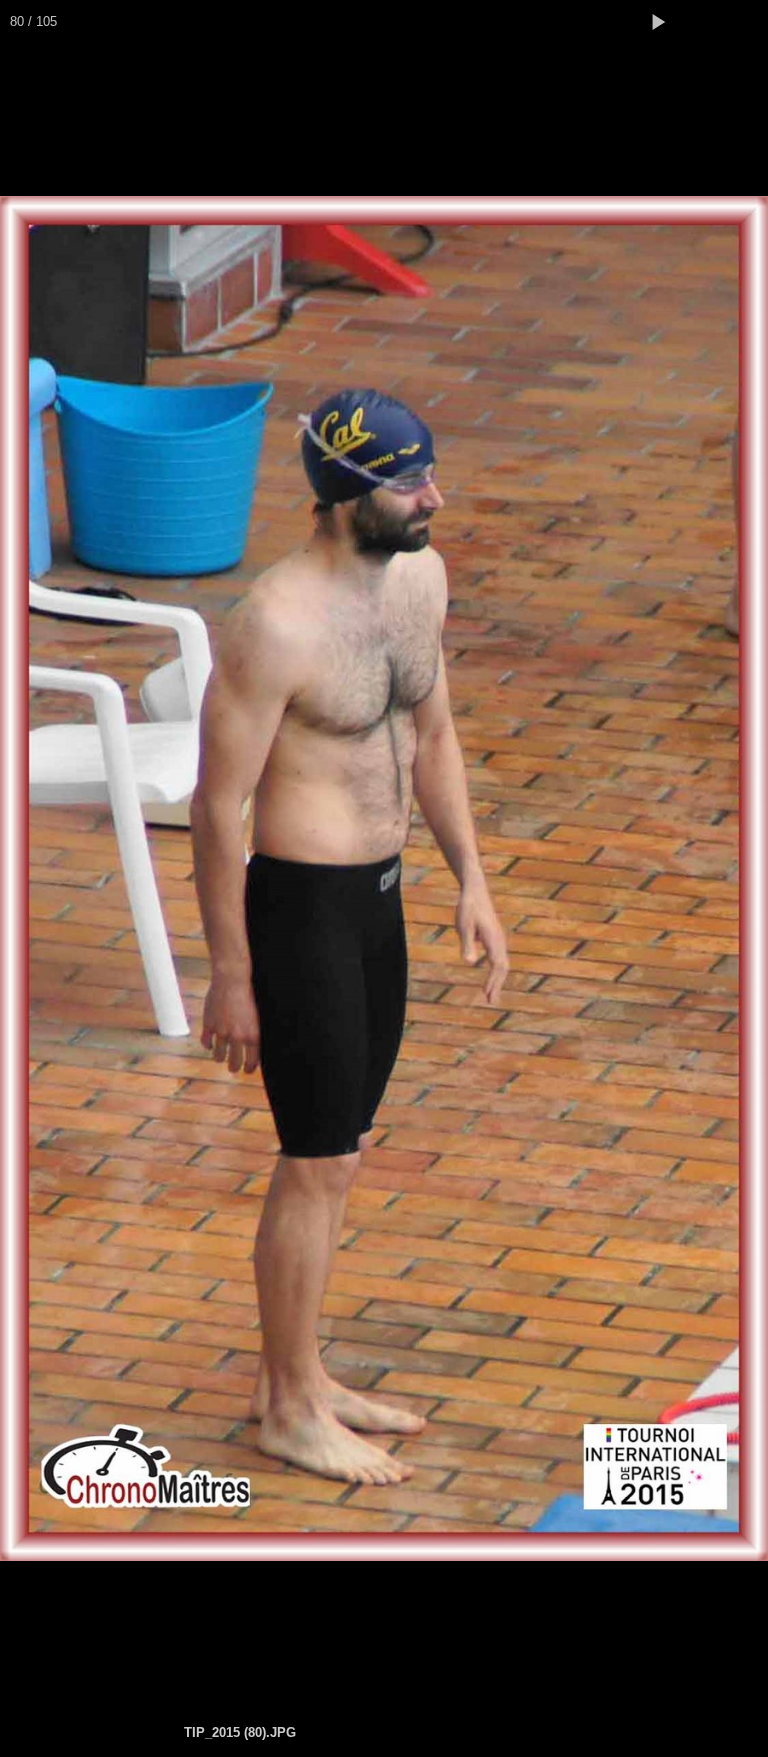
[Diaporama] (658, 22)
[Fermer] (746, 22)
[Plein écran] (702, 22)
